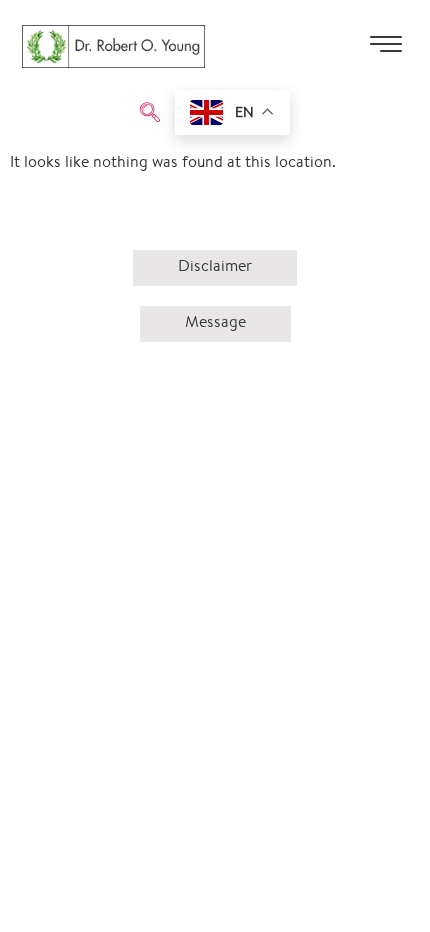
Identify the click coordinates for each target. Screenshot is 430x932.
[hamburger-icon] (385, 51)
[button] (150, 115)
